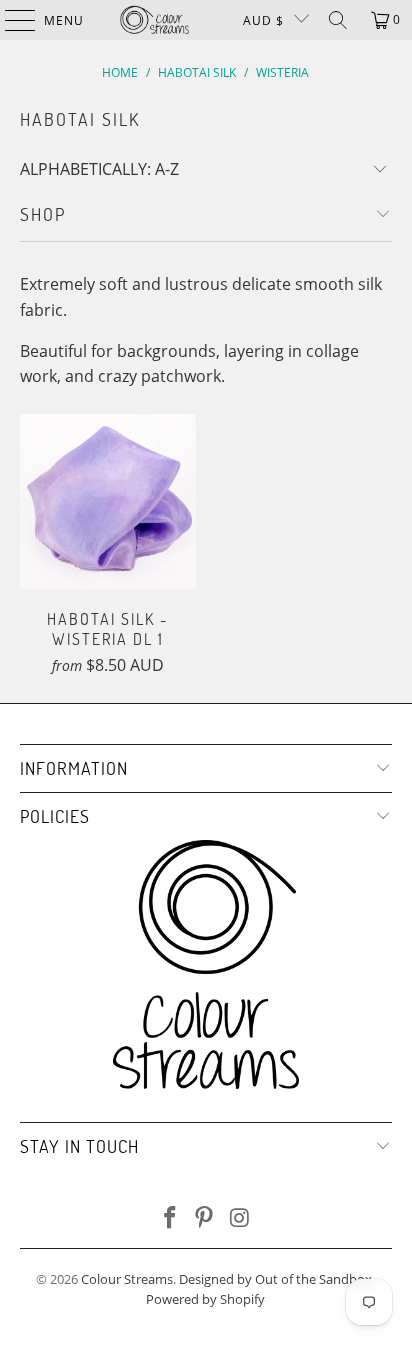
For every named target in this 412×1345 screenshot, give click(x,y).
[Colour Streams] (155, 20)
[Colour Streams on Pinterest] (205, 1218)
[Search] (338, 20)
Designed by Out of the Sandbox (275, 1279)
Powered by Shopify (205, 1299)
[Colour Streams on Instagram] (240, 1218)
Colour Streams (127, 1279)
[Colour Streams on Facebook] (170, 1218)
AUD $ (263, 20)
